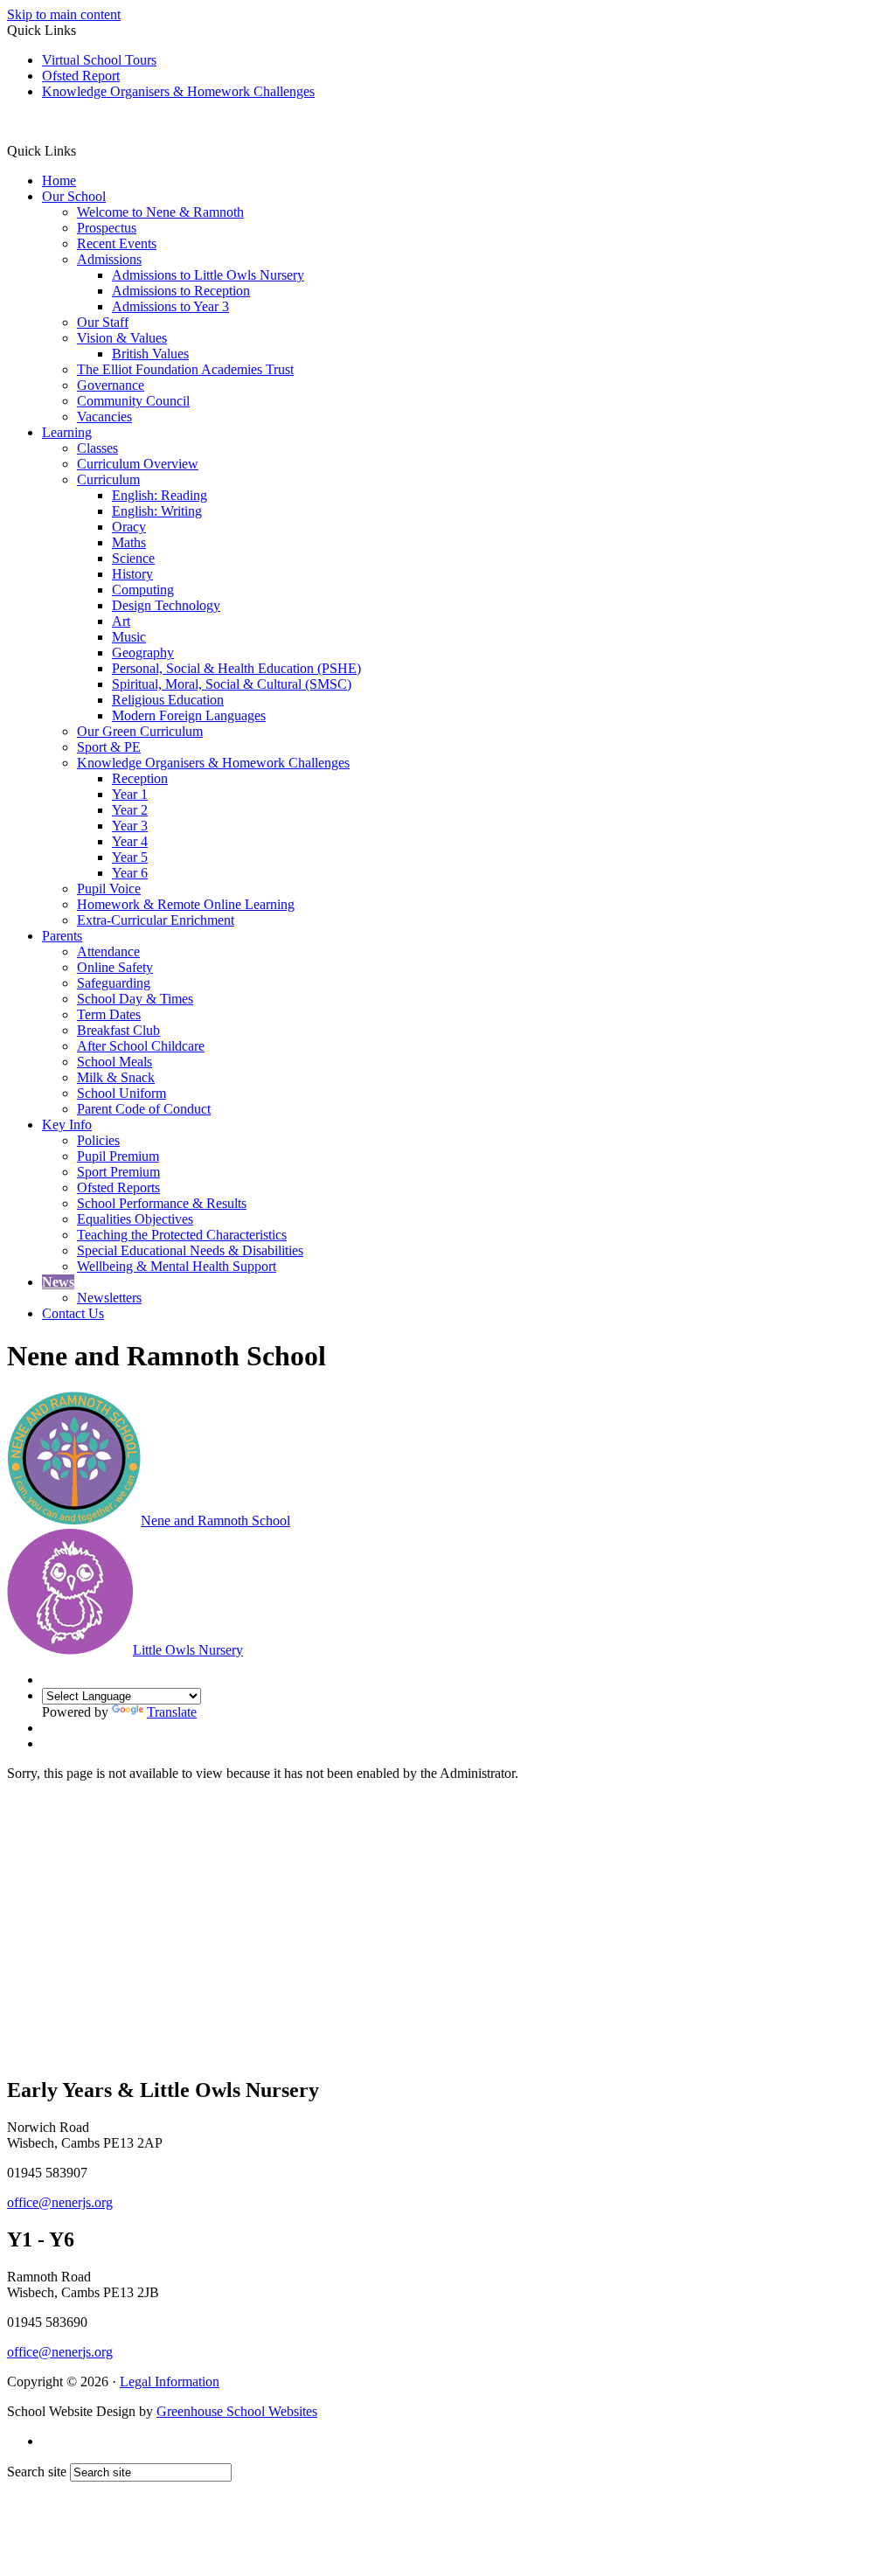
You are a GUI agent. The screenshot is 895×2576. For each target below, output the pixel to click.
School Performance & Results (162, 1203)
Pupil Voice (109, 889)
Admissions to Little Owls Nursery (208, 275)
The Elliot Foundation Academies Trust (185, 369)
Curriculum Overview (138, 464)
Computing (143, 590)
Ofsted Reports (118, 1187)
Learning (67, 432)
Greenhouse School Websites (237, 2411)
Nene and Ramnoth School (215, 1521)
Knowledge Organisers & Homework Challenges (178, 91)
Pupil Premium (118, 1156)
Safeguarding (114, 983)
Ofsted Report (81, 76)
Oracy (129, 527)
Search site (37, 2472)
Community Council (133, 401)
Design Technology (166, 605)
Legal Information (170, 2382)
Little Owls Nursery (188, 1650)
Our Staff (103, 322)
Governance (111, 385)
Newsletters (109, 1298)
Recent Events (117, 243)
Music (129, 637)
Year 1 (130, 794)
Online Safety (115, 967)
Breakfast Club (118, 1030)
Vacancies (104, 417)
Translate (172, 1712)
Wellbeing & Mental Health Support (177, 1266)
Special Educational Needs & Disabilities (190, 1250)
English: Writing (157, 511)
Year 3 (130, 826)
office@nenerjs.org (60, 2202)
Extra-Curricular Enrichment (156, 920)
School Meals (114, 1062)
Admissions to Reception (181, 291)
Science (133, 558)
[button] (83, 150)
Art (121, 621)
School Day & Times (135, 999)
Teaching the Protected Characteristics (182, 1235)
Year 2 (130, 810)
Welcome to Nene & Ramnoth (160, 212)
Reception (140, 778)
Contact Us (73, 1313)
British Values (150, 354)
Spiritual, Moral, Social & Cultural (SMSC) (232, 684)
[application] (447, 1927)
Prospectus (107, 228)
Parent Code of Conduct (144, 1109)
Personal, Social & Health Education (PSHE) (236, 668)
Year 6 (130, 873)
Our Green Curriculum (140, 731)
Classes (97, 448)
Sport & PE (109, 747)
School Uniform (121, 1093)
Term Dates (109, 1014)
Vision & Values (122, 338)
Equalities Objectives (135, 1219)
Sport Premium (118, 1172)
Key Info (67, 1125)
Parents (62, 936)
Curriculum (108, 479)
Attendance (108, 951)
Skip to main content (64, 14)
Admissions (109, 259)
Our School (74, 196)
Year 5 (130, 857)
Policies (98, 1140)
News (58, 1282)
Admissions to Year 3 (170, 306)
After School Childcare (141, 1046)
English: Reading (160, 495)
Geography (143, 653)
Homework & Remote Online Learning (186, 904)
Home (59, 181)
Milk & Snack (116, 1077)
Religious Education (168, 700)
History (132, 574)
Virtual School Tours (99, 60)
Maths (129, 542)
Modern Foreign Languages (189, 715)
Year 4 (130, 841)
